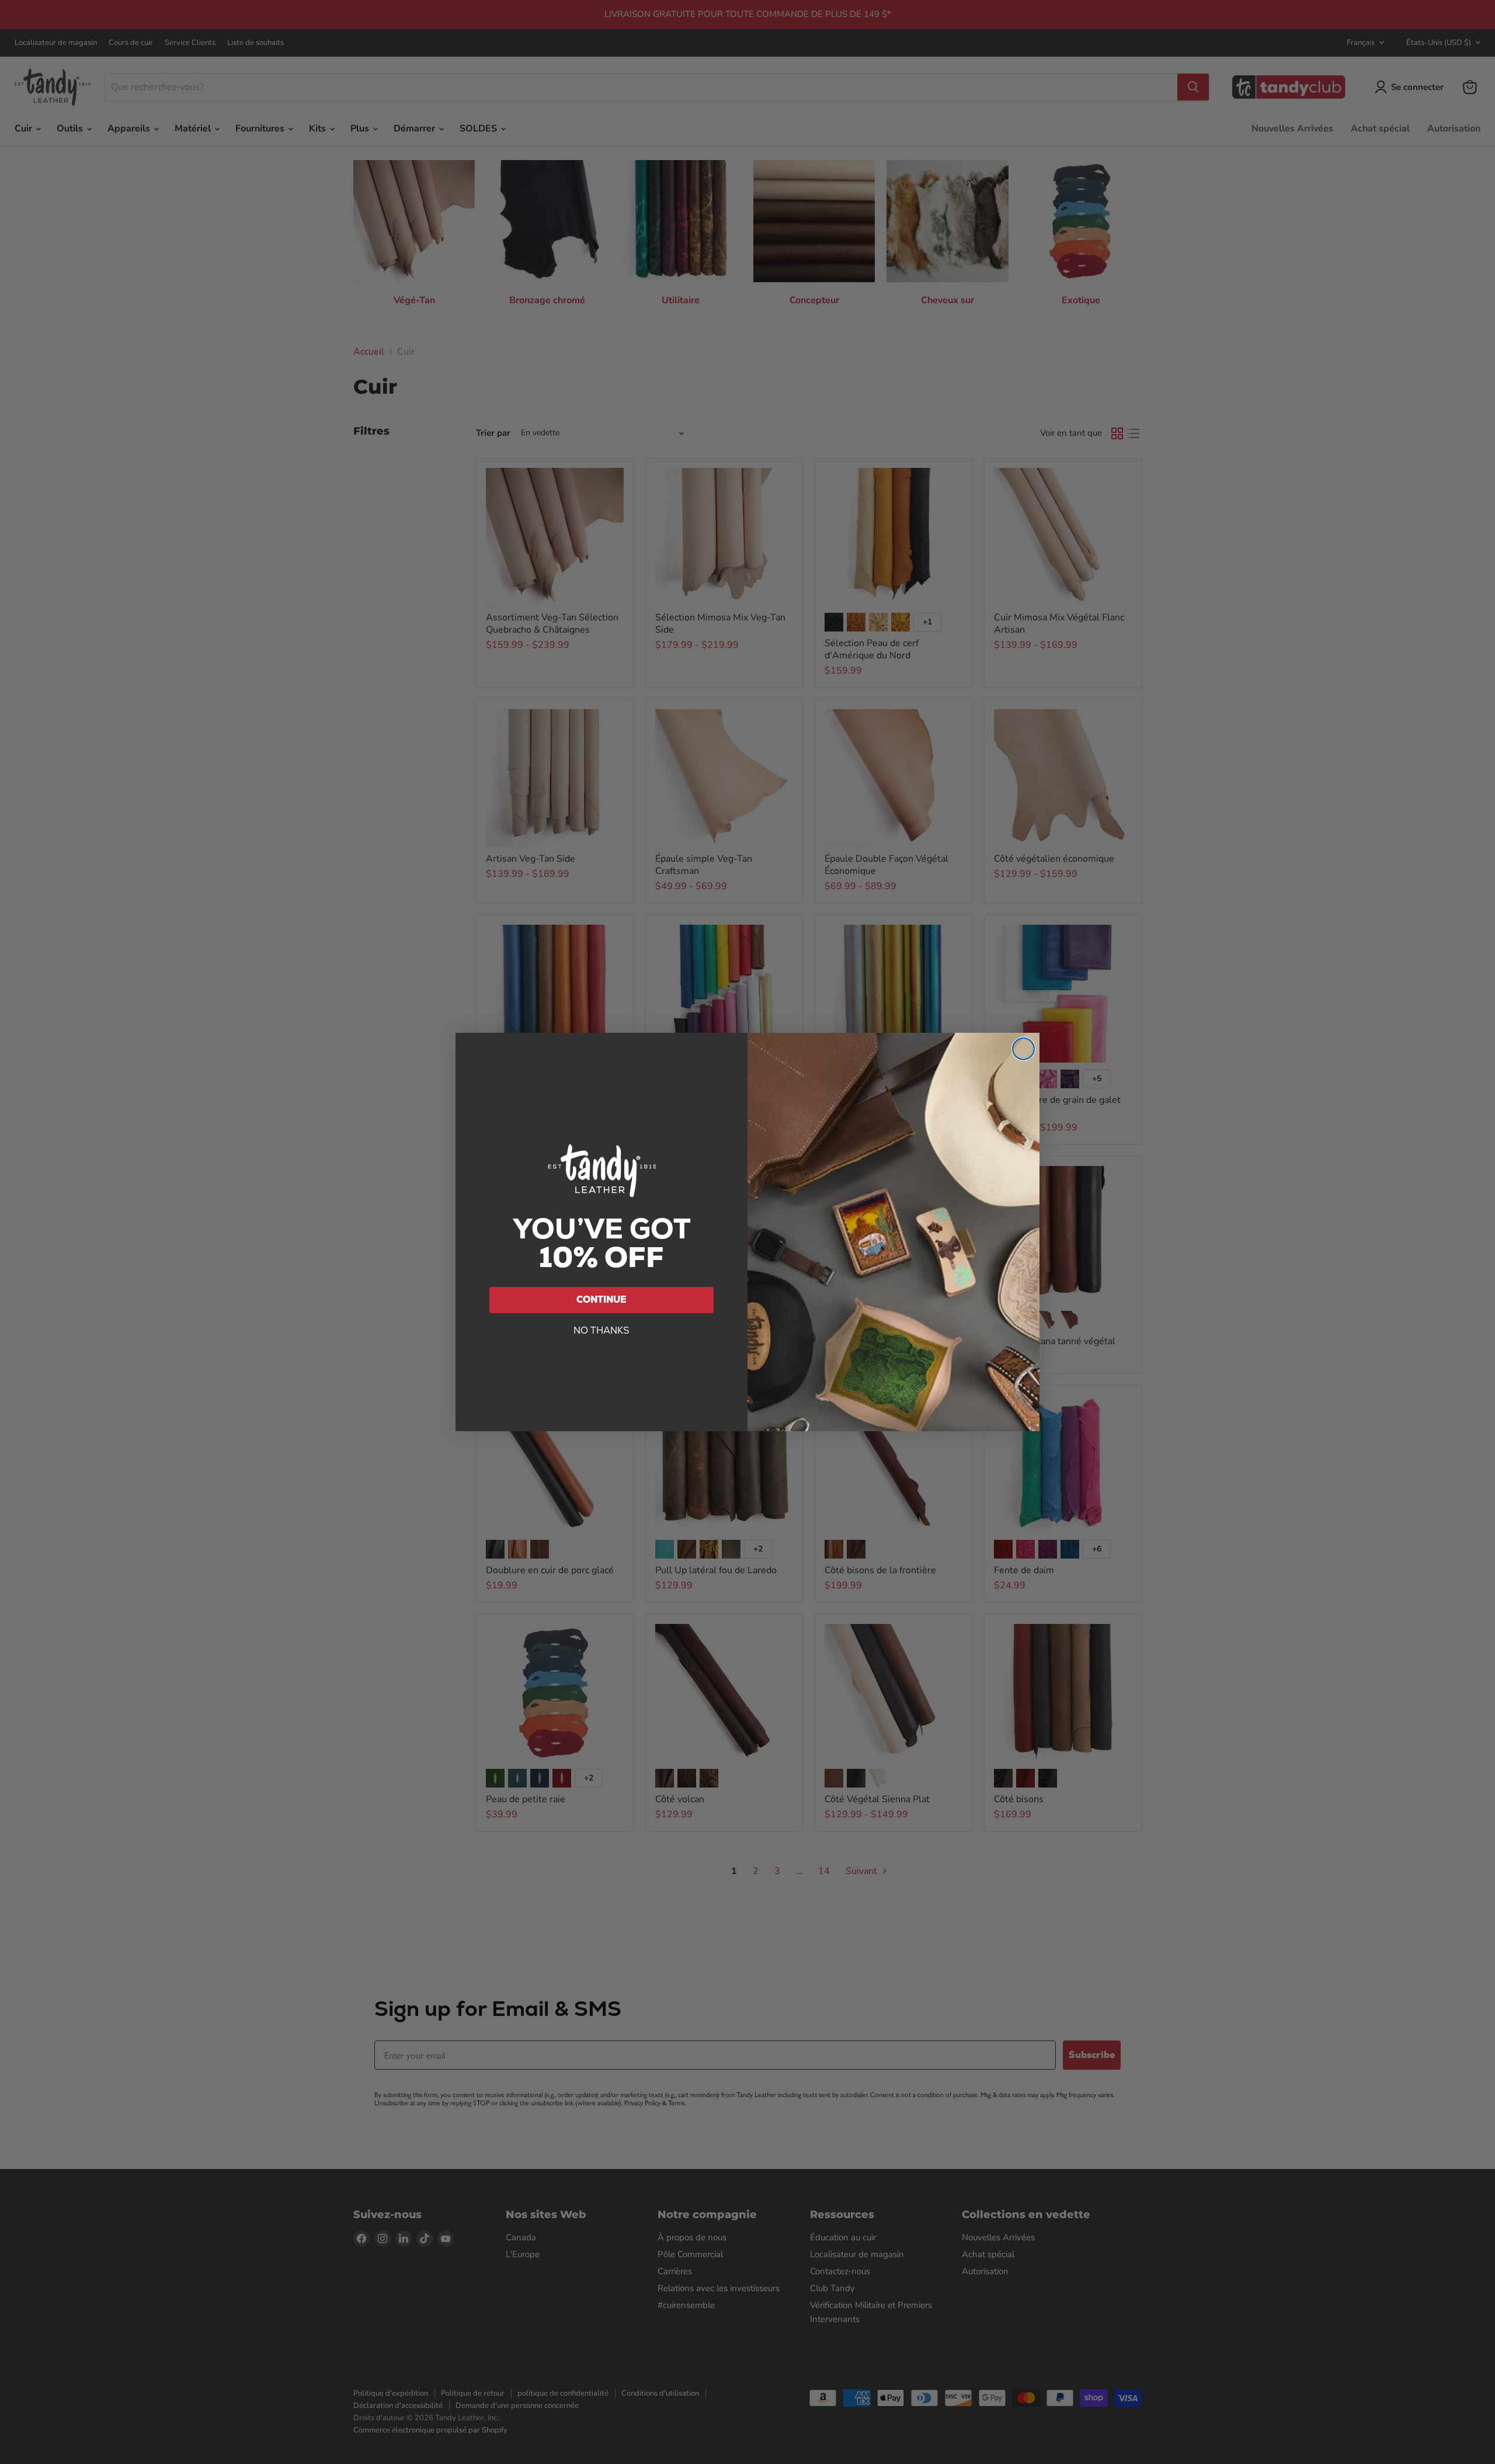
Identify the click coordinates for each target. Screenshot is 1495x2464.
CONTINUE (602, 1299)
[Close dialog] (1023, 1049)
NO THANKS (602, 1330)
